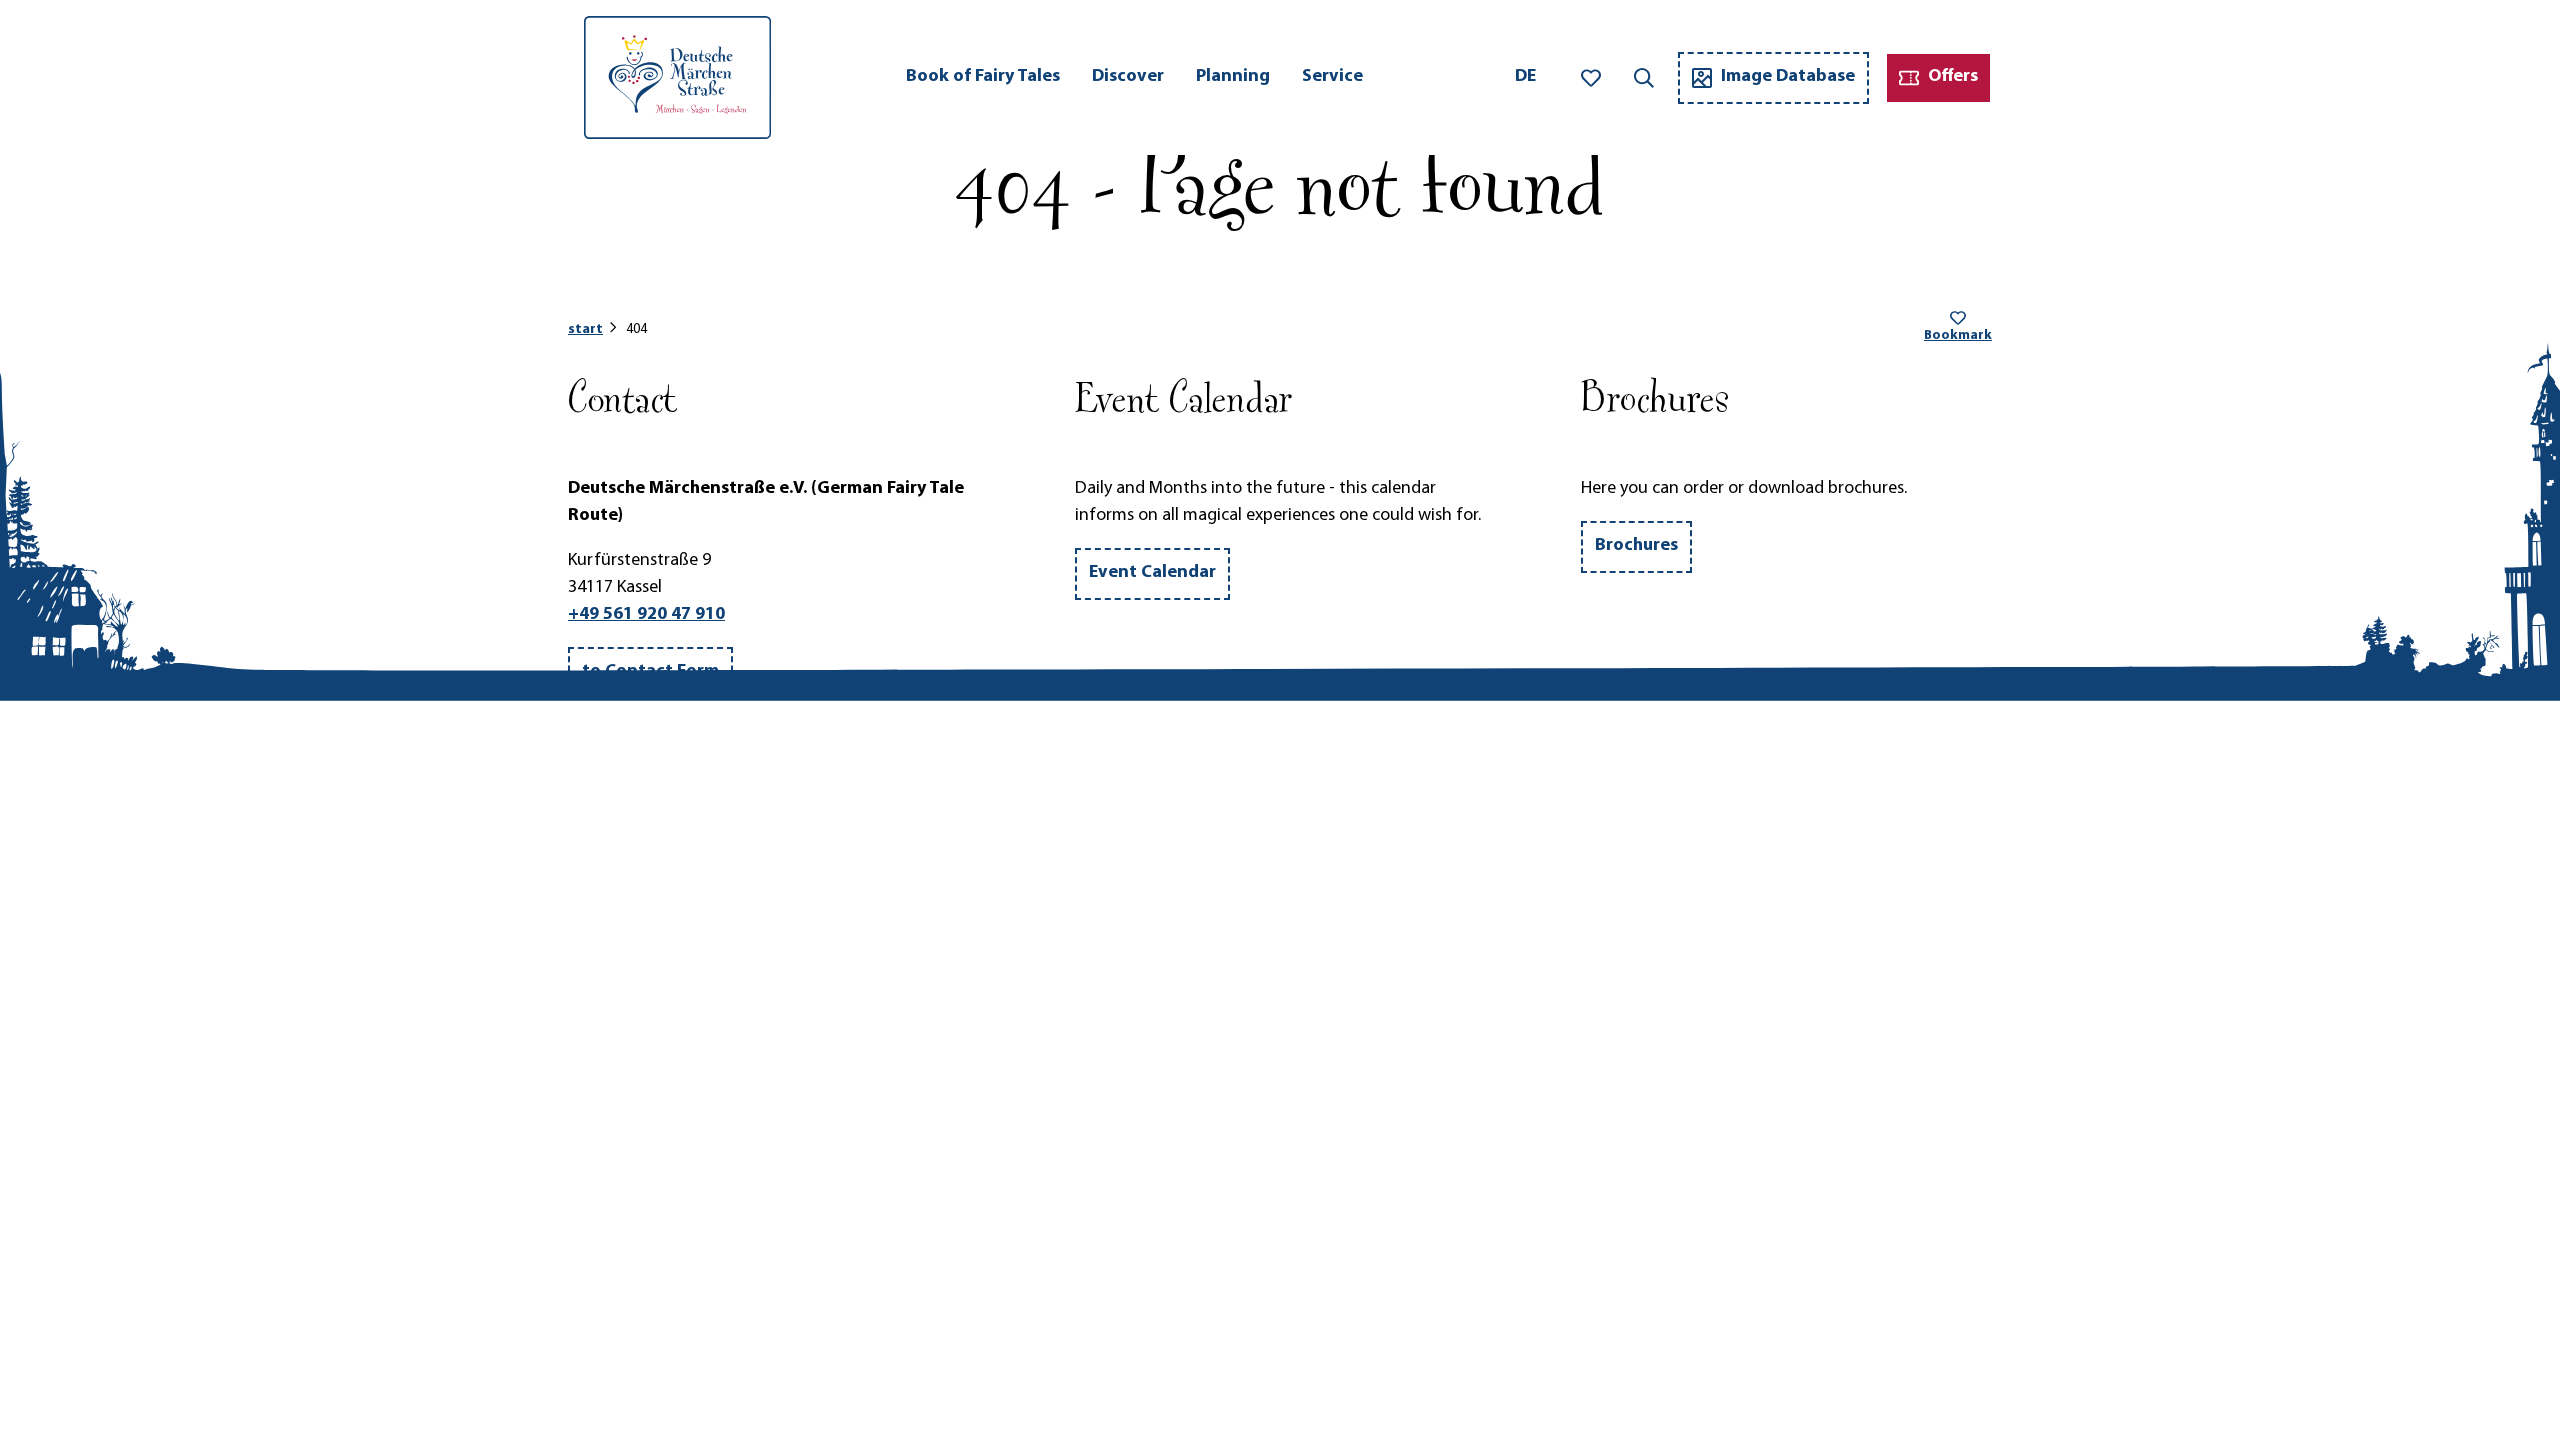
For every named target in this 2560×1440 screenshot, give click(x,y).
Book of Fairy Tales (983, 77)
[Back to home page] (677, 77)
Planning (1233, 77)
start (585, 329)
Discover (1128, 77)
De (1525, 77)
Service (1332, 77)
